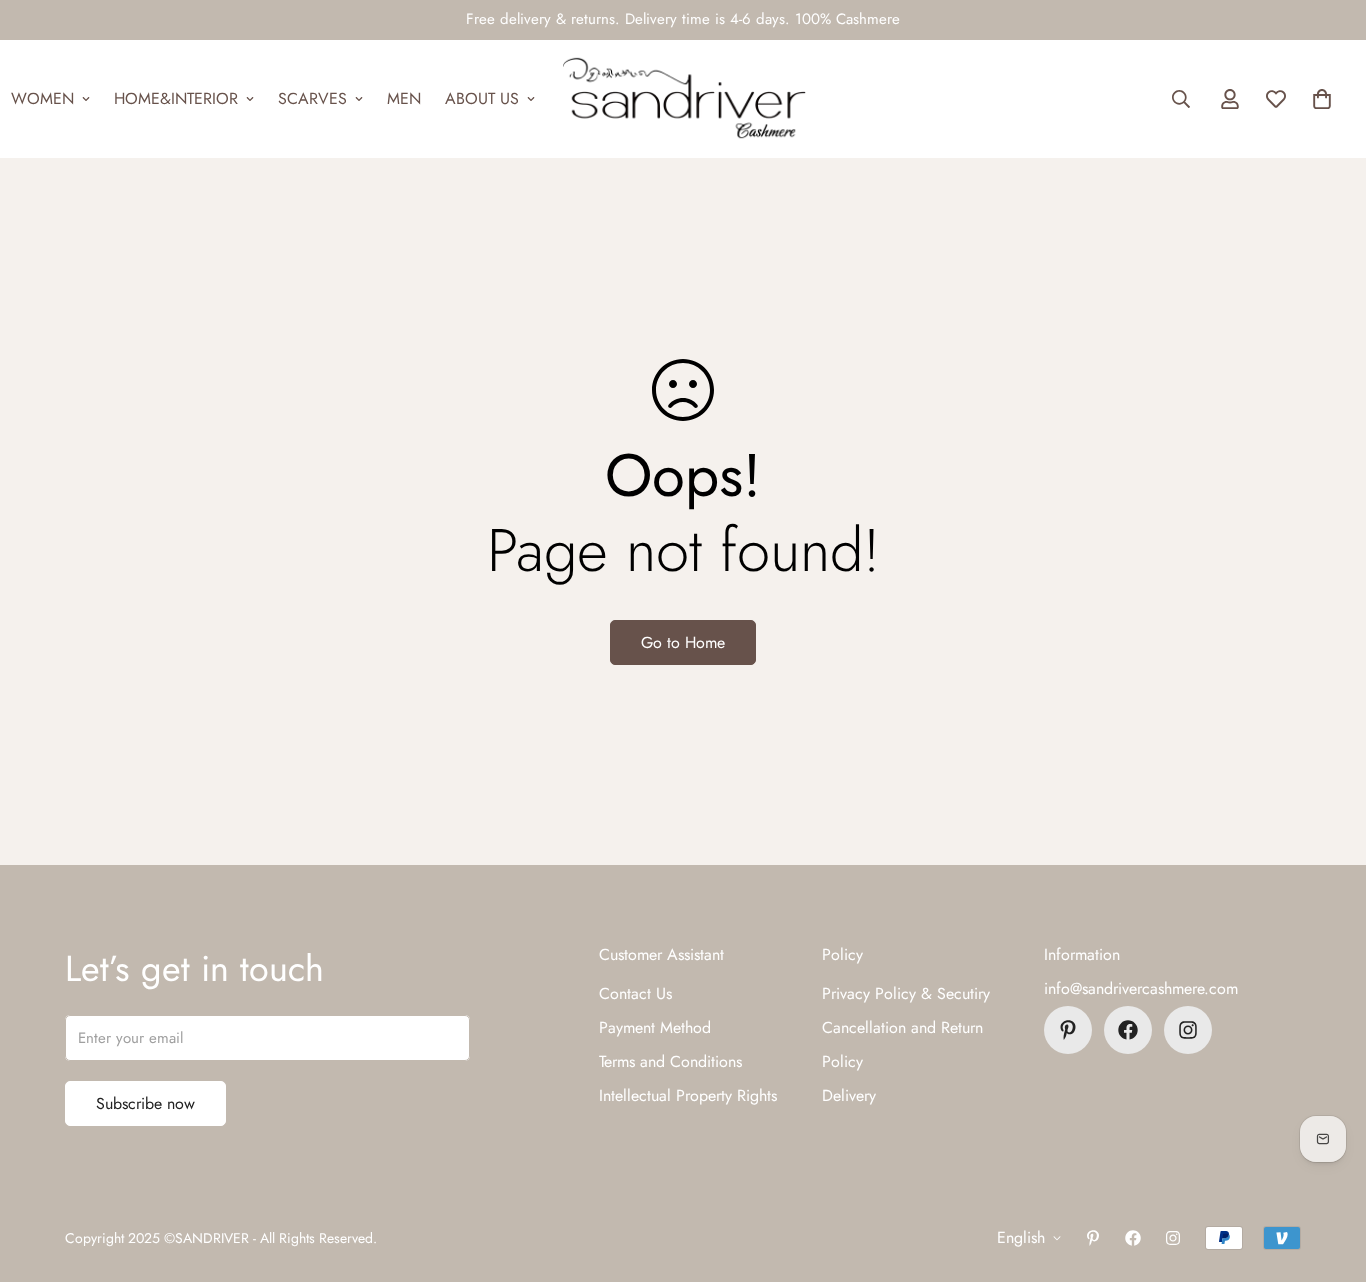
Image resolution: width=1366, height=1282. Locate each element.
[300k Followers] (1128, 1030)
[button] (1322, 99)
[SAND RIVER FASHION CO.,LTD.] (683, 99)
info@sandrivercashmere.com (1141, 988)
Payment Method (655, 1027)
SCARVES (312, 98)
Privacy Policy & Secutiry (906, 993)
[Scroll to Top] (1327, 1173)
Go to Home (683, 642)
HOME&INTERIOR (176, 98)
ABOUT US (482, 98)
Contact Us (635, 993)
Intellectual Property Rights (688, 1095)
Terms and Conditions (670, 1061)
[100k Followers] (1188, 1030)
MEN (404, 98)
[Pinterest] (1068, 1030)
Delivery (849, 1095)
